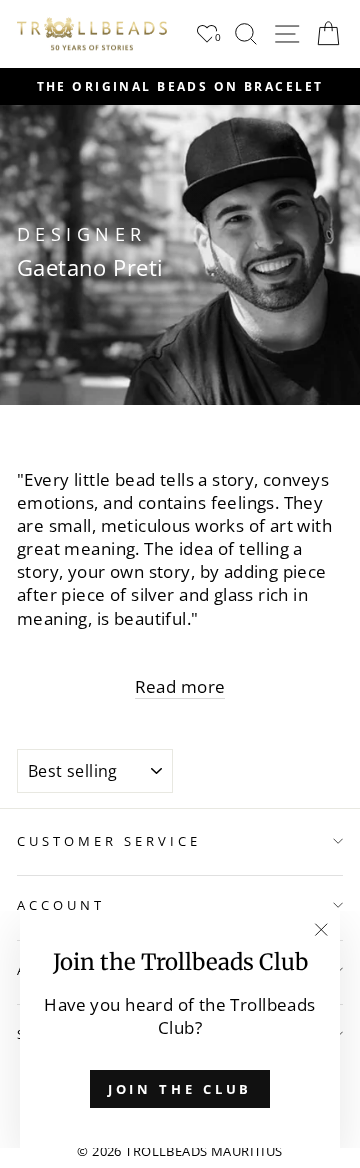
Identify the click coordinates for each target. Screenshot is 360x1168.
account (61, 905)
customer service (109, 841)
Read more (180, 686)
